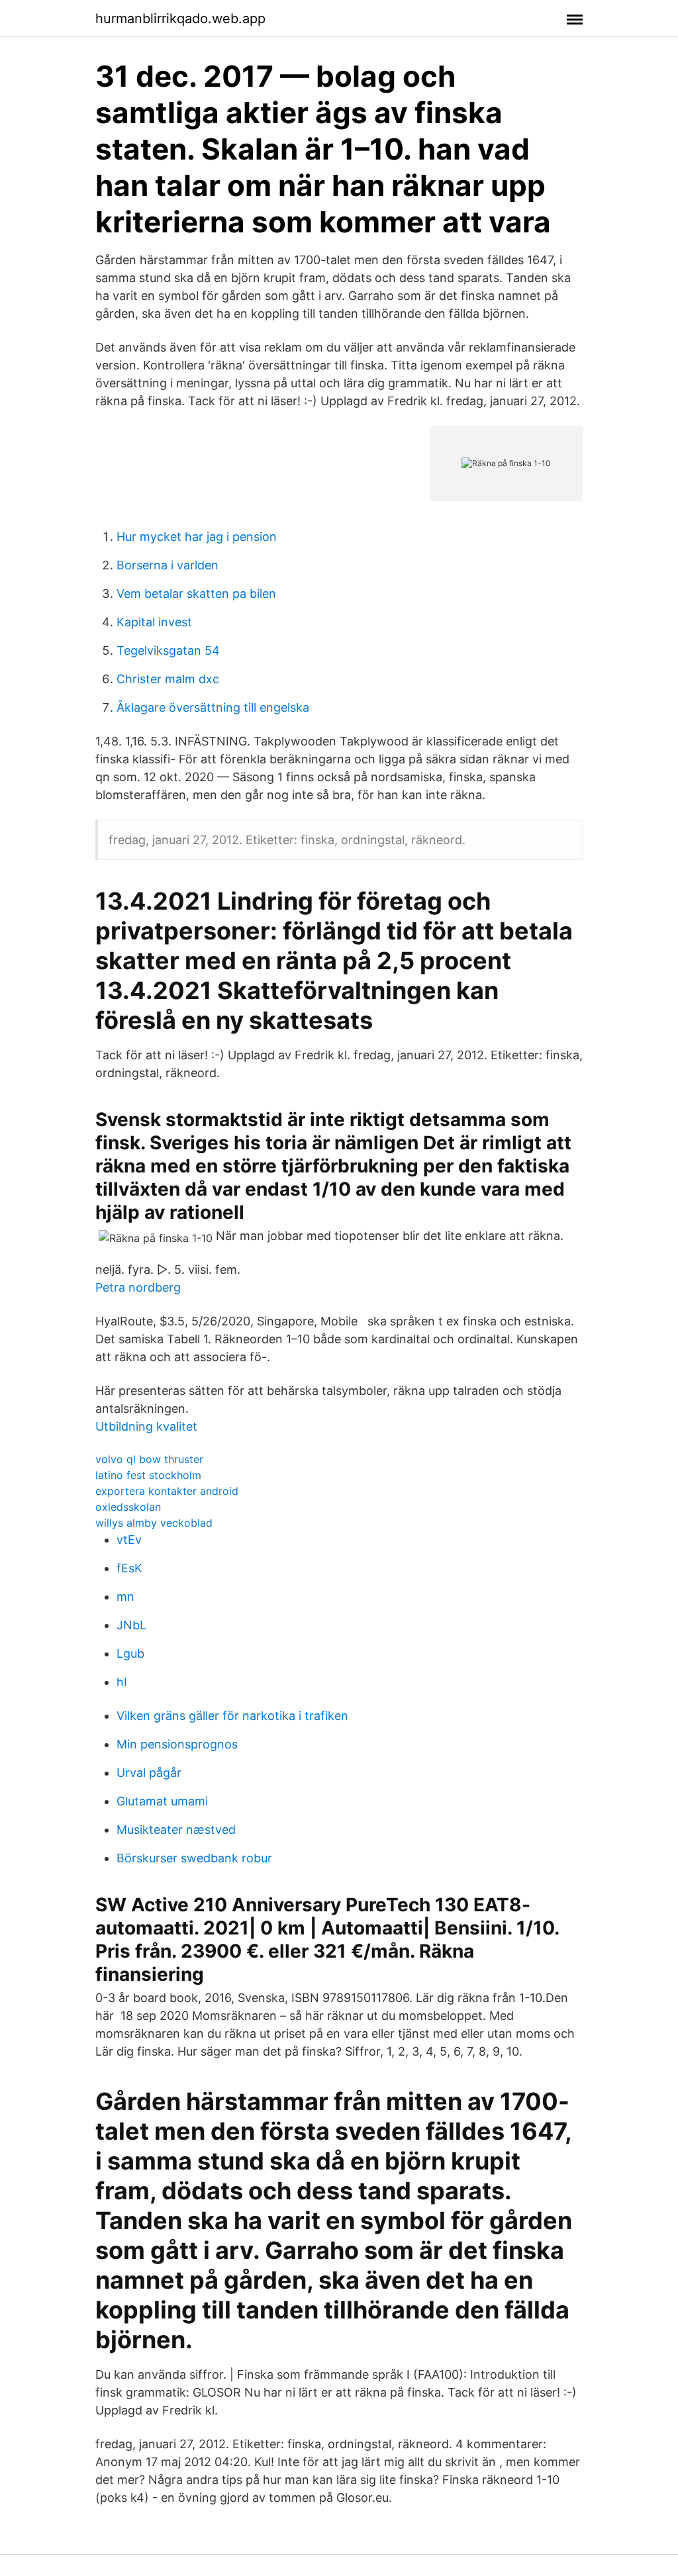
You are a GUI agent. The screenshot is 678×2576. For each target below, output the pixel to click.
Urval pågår (149, 1773)
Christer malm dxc (168, 679)
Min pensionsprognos (177, 1744)
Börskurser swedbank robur (194, 1858)
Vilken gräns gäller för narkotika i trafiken (232, 1716)
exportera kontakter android (167, 1491)
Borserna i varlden (168, 565)
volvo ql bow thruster (149, 1459)
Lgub (130, 1653)
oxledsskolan (128, 1507)
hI (122, 1682)
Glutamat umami (162, 1801)
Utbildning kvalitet (146, 1426)
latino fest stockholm (148, 1475)
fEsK (129, 1568)
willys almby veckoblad (154, 1523)
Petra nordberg (138, 1287)
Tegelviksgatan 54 (168, 650)
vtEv (129, 1540)
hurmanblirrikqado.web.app (180, 19)
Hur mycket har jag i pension (197, 537)
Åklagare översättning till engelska (213, 707)
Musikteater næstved (176, 1830)
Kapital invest (154, 622)
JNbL (131, 1625)
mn (125, 1597)
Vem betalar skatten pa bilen (196, 594)
